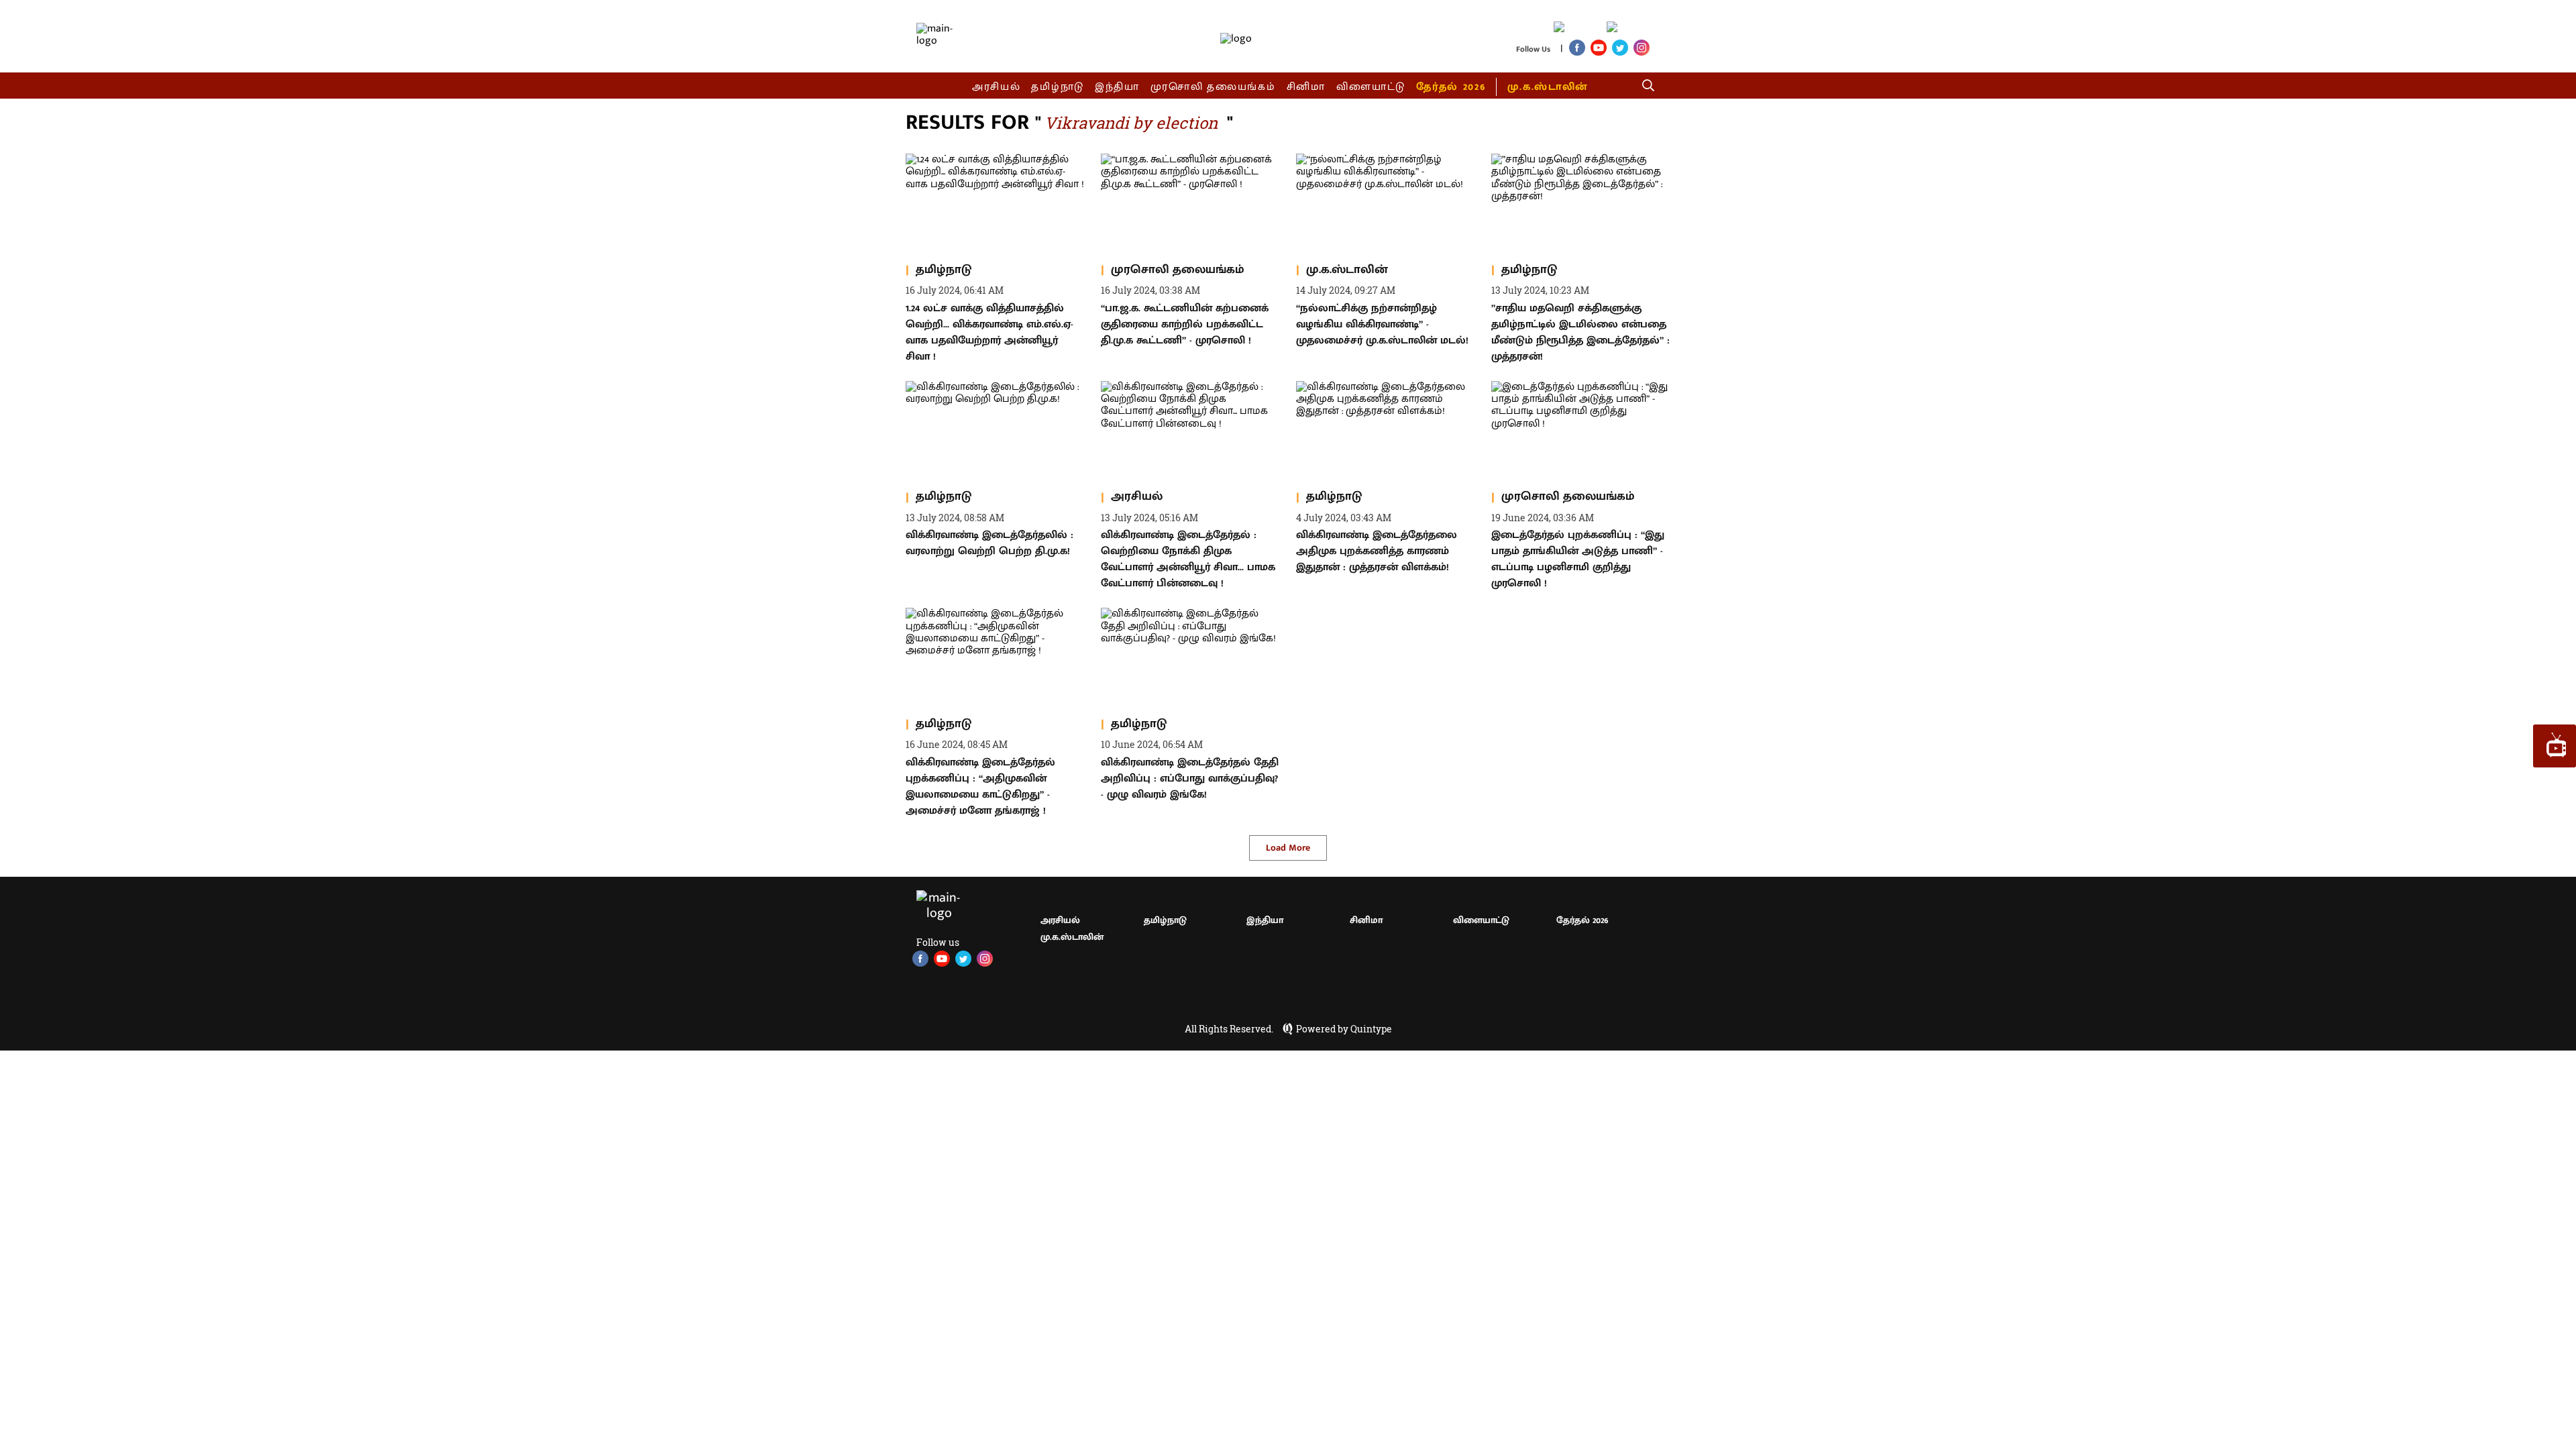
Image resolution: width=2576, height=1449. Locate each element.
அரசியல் (997, 87)
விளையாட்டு (1371, 87)
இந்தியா (1117, 87)
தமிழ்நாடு (1058, 87)
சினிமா (1306, 87)
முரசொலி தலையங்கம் (1213, 87)
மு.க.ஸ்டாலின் (1548, 87)
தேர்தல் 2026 (1451, 87)
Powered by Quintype (1344, 1029)
